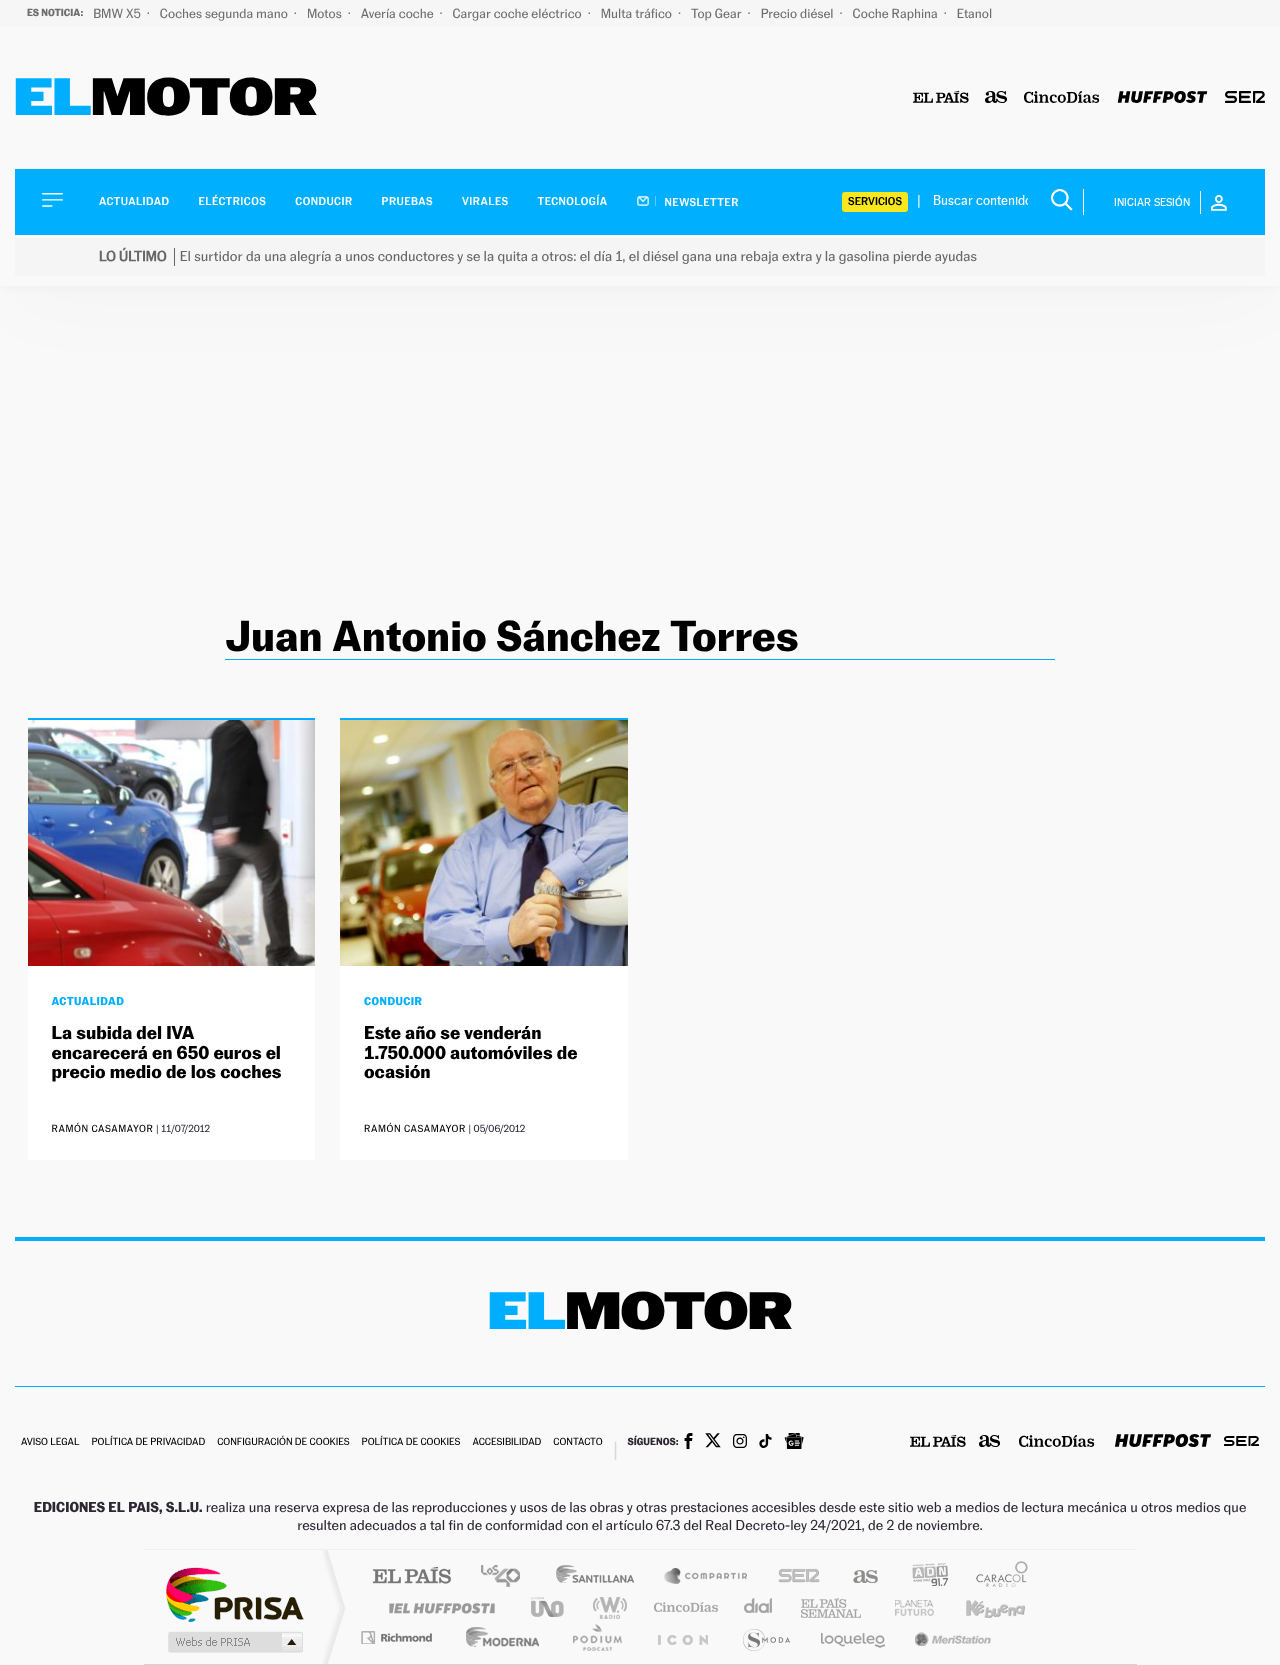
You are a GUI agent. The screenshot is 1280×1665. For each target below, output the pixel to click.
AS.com (856, 1577)
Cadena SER (793, 1577)
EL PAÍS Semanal (832, 1607)
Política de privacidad (148, 1442)
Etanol (974, 13)
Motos (326, 13)
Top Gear (718, 13)
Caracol (996, 1577)
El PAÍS (411, 1577)
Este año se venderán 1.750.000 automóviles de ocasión (470, 1053)
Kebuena (978, 1607)
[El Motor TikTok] (765, 1443)
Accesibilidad (506, 1442)
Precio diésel (799, 13)
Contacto (577, 1442)
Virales (485, 201)
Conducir (323, 201)
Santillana (601, 1577)
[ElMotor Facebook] (688, 1443)
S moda (765, 1637)
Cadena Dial (759, 1607)
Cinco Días (683, 1607)
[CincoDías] (1062, 98)
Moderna (497, 1637)
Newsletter (700, 202)
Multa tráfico (638, 13)
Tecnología (573, 201)
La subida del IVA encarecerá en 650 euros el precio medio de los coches (167, 1053)
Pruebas (408, 201)
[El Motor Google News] (794, 1443)
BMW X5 (118, 13)
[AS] (996, 98)
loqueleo (854, 1637)
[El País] (941, 98)
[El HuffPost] (1162, 98)
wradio (606, 1607)
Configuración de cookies (283, 1442)
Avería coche (399, 13)
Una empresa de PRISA (234, 1593)
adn (922, 1577)
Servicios (875, 201)
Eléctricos (232, 201)
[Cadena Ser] (1245, 98)
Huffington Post (438, 1607)
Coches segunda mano (225, 13)
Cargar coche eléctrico (519, 13)
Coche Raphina (897, 13)
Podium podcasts (596, 1637)
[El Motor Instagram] (740, 1443)
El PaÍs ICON (682, 1637)
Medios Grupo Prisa (233, 1642)
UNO (549, 1607)
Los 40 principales (507, 1577)
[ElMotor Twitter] (713, 1442)
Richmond (399, 1637)
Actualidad (134, 201)
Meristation (950, 1637)
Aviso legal (50, 1442)
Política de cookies (411, 1442)
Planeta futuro (906, 1607)
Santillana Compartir (707, 1577)
